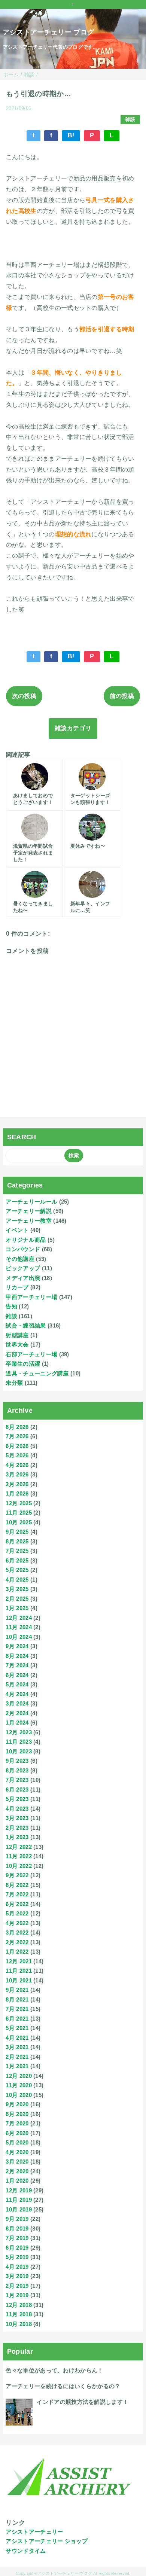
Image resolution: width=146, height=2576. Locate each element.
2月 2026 (17, 1484)
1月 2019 (17, 2295)
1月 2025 (17, 1608)
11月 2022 (19, 1856)
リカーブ (17, 1287)
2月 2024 (17, 1713)
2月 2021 (17, 2057)
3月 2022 (17, 1932)
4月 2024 (17, 1694)
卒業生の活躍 (23, 1364)
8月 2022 (17, 1885)
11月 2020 (19, 2085)
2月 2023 (17, 1828)
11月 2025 (19, 1513)
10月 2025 (19, 1522)
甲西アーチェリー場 (31, 1297)
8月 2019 (17, 2229)
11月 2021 (19, 1971)
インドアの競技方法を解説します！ (83, 2402)
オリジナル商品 (26, 1240)
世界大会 (17, 1345)
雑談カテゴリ (73, 728)
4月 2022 (17, 1923)
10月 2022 (19, 1866)
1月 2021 (17, 2066)
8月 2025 (17, 1541)
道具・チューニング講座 (37, 1373)
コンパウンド (23, 1249)
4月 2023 (17, 1809)
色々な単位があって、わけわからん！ (54, 2370)
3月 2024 (17, 1703)
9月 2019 (17, 2219)
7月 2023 (17, 1780)
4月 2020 (17, 2152)
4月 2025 (17, 1580)
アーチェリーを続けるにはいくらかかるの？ (63, 2386)
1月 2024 (17, 1723)
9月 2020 (17, 2104)
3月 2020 (17, 2162)
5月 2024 (17, 1684)
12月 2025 (19, 1503)
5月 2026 (17, 1455)
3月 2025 (17, 1589)
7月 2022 (17, 1894)
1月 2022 (17, 1952)
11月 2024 (19, 1627)
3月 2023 (17, 1818)
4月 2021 (17, 2038)
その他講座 (20, 1259)
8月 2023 (17, 1770)
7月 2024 (17, 1665)
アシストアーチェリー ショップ (47, 2541)
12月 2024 (19, 1618)
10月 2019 (19, 2209)
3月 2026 (17, 1474)
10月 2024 (19, 1637)
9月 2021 (17, 1990)
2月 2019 (17, 2286)
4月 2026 (17, 1465)
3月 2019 (17, 2276)
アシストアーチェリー (34, 2532)
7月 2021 (17, 2009)
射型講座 (17, 1335)
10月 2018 (19, 2324)
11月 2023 (19, 1742)
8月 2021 (17, 1999)
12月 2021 (19, 1961)
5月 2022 (17, 1913)
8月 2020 (17, 2114)
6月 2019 (17, 2248)
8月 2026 (17, 1427)
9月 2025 (17, 1532)
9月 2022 (17, 1875)
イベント (17, 1230)
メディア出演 (23, 1278)
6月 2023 (17, 1790)
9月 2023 (17, 1761)
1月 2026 (17, 1493)
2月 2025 (17, 1599)
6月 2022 (17, 1904)
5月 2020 (17, 2142)
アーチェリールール (31, 1202)
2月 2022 (17, 1942)
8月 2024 (17, 1656)
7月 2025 (17, 1551)
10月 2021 (19, 1980)
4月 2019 (17, 2267)
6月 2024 (17, 1675)
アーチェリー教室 (29, 1221)
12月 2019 (19, 2190)
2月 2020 (17, 2171)
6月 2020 (17, 2133)
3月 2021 (17, 2047)
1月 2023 (17, 1837)
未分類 (14, 1383)
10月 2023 (19, 1751)
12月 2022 (19, 1847)
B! (71, 135)
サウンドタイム (26, 2551)
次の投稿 (24, 696)
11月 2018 (19, 2314)
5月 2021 (17, 2028)
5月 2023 (17, 1799)
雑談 (130, 119)
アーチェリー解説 (29, 1211)
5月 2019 (17, 2257)
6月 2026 (17, 1446)
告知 (11, 1306)
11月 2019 (19, 2200)
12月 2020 (19, 2076)
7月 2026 (17, 1436)
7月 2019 (17, 2238)
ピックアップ (23, 1268)
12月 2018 (19, 2305)
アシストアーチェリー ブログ (48, 32)
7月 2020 (17, 2123)
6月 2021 (17, 2019)
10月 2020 (19, 2095)
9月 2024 (17, 1646)
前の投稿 (122, 696)
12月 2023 (19, 1732)
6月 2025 (17, 1560)
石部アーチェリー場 (31, 1354)
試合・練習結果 (26, 1325)
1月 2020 (17, 2181)
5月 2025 (17, 1570)
